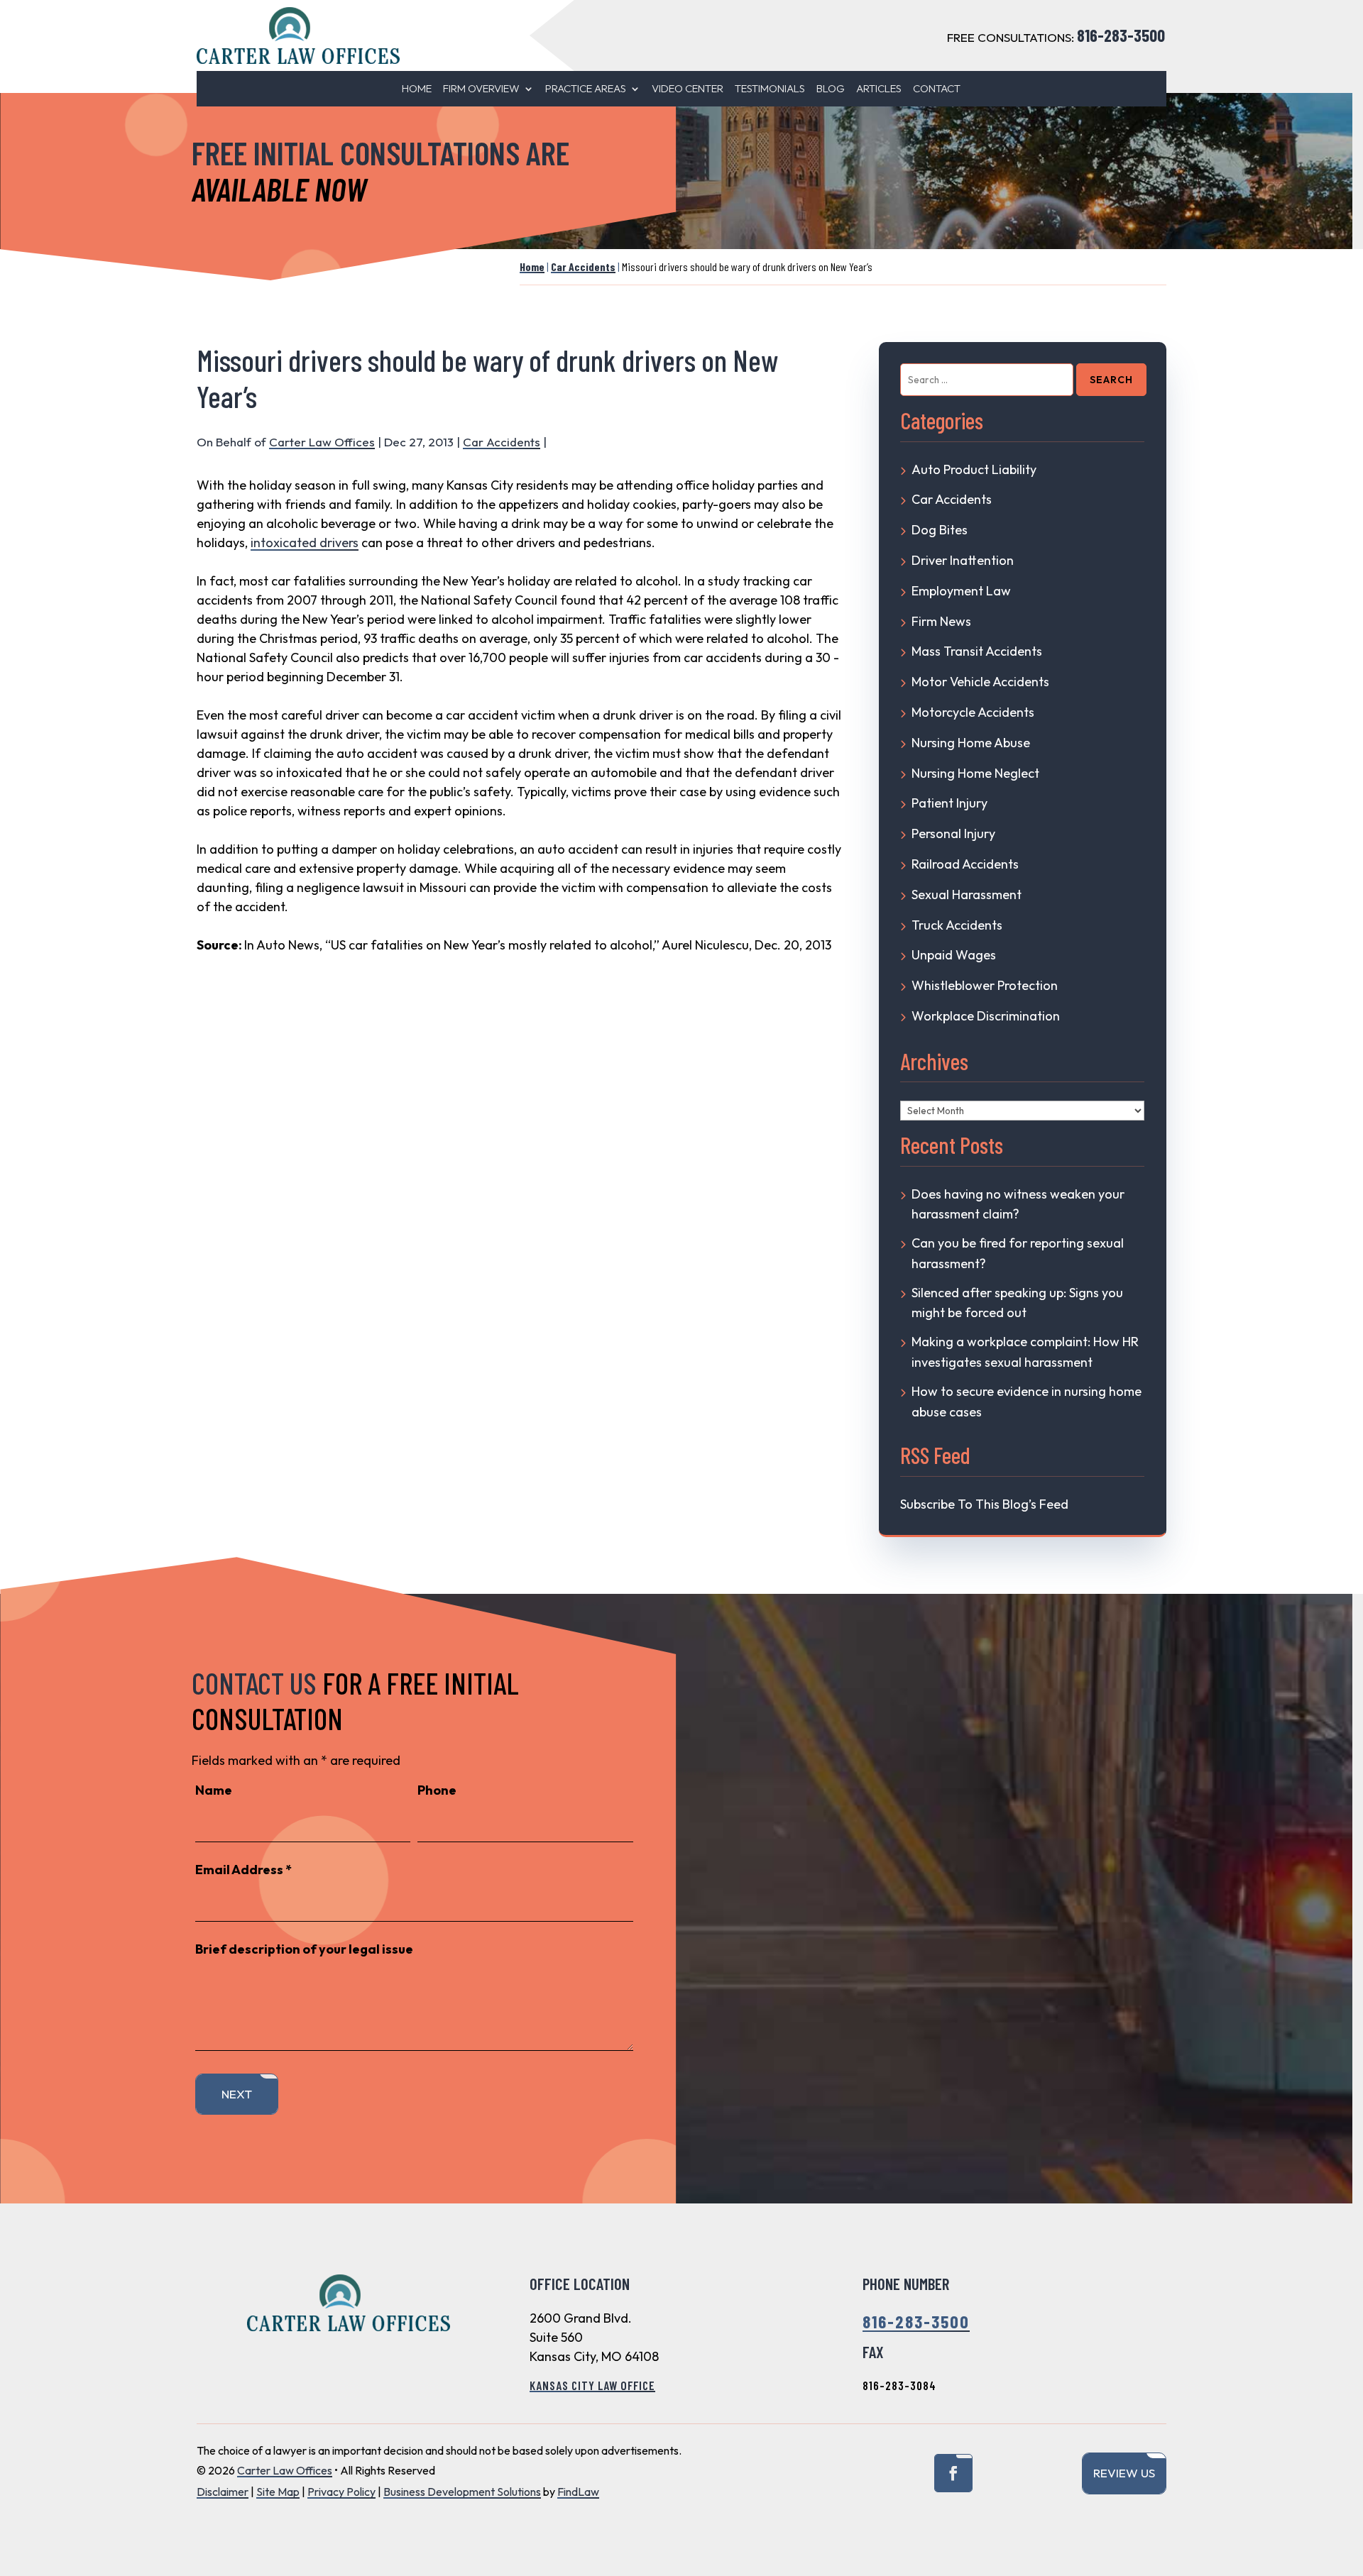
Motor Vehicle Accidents (980, 682)
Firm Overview (481, 89)
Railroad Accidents (965, 864)
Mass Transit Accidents (977, 651)
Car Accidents (502, 442)
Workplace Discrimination (986, 1016)
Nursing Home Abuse (971, 743)
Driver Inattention (963, 560)
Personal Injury (953, 833)
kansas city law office (592, 2385)
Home (417, 89)
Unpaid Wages (954, 955)
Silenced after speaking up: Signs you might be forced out (1017, 1303)
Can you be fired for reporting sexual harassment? (1018, 1253)
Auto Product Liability (974, 469)
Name (214, 1790)
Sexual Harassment (967, 895)
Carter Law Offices (322, 442)
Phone (437, 1790)
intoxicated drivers (305, 543)
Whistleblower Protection (985, 985)
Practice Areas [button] (586, 89)
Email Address (243, 1870)
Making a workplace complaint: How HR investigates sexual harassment (1025, 1352)
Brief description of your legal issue (304, 1949)
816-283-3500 (1121, 35)
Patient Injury (949, 803)
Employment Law (961, 591)
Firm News (941, 621)
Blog (831, 89)
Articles (879, 89)
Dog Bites (940, 530)
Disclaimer (223, 2492)
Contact (937, 89)
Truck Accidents (957, 925)
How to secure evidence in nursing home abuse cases (1027, 1402)
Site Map (278, 2492)
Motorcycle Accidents (973, 712)
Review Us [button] (1124, 2473)
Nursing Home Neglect (975, 773)
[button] (1344, 2472)
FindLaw (578, 2492)
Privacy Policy (341, 2492)
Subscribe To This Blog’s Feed (984, 1504)
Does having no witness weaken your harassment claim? (1018, 1204)
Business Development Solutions (462, 2492)
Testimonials (770, 89)
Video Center (688, 89)
